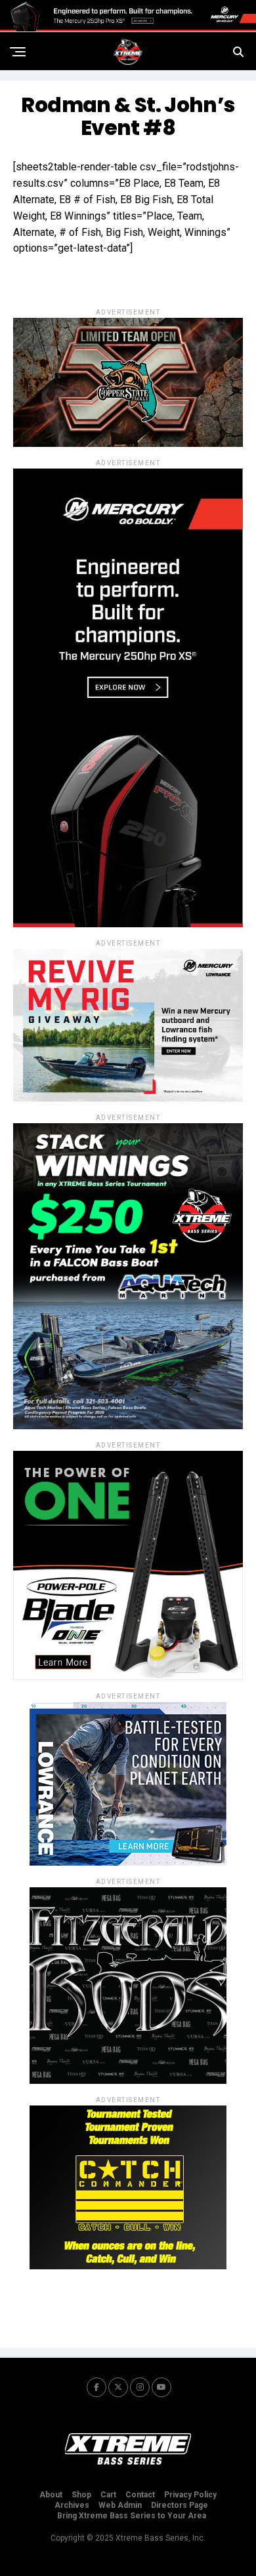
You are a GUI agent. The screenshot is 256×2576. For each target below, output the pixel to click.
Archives (72, 2505)
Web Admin (120, 2505)
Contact (140, 2495)
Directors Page (180, 2505)
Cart (108, 2495)
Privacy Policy (190, 2495)
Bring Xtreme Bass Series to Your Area (132, 2516)
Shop (81, 2495)
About (51, 2495)
